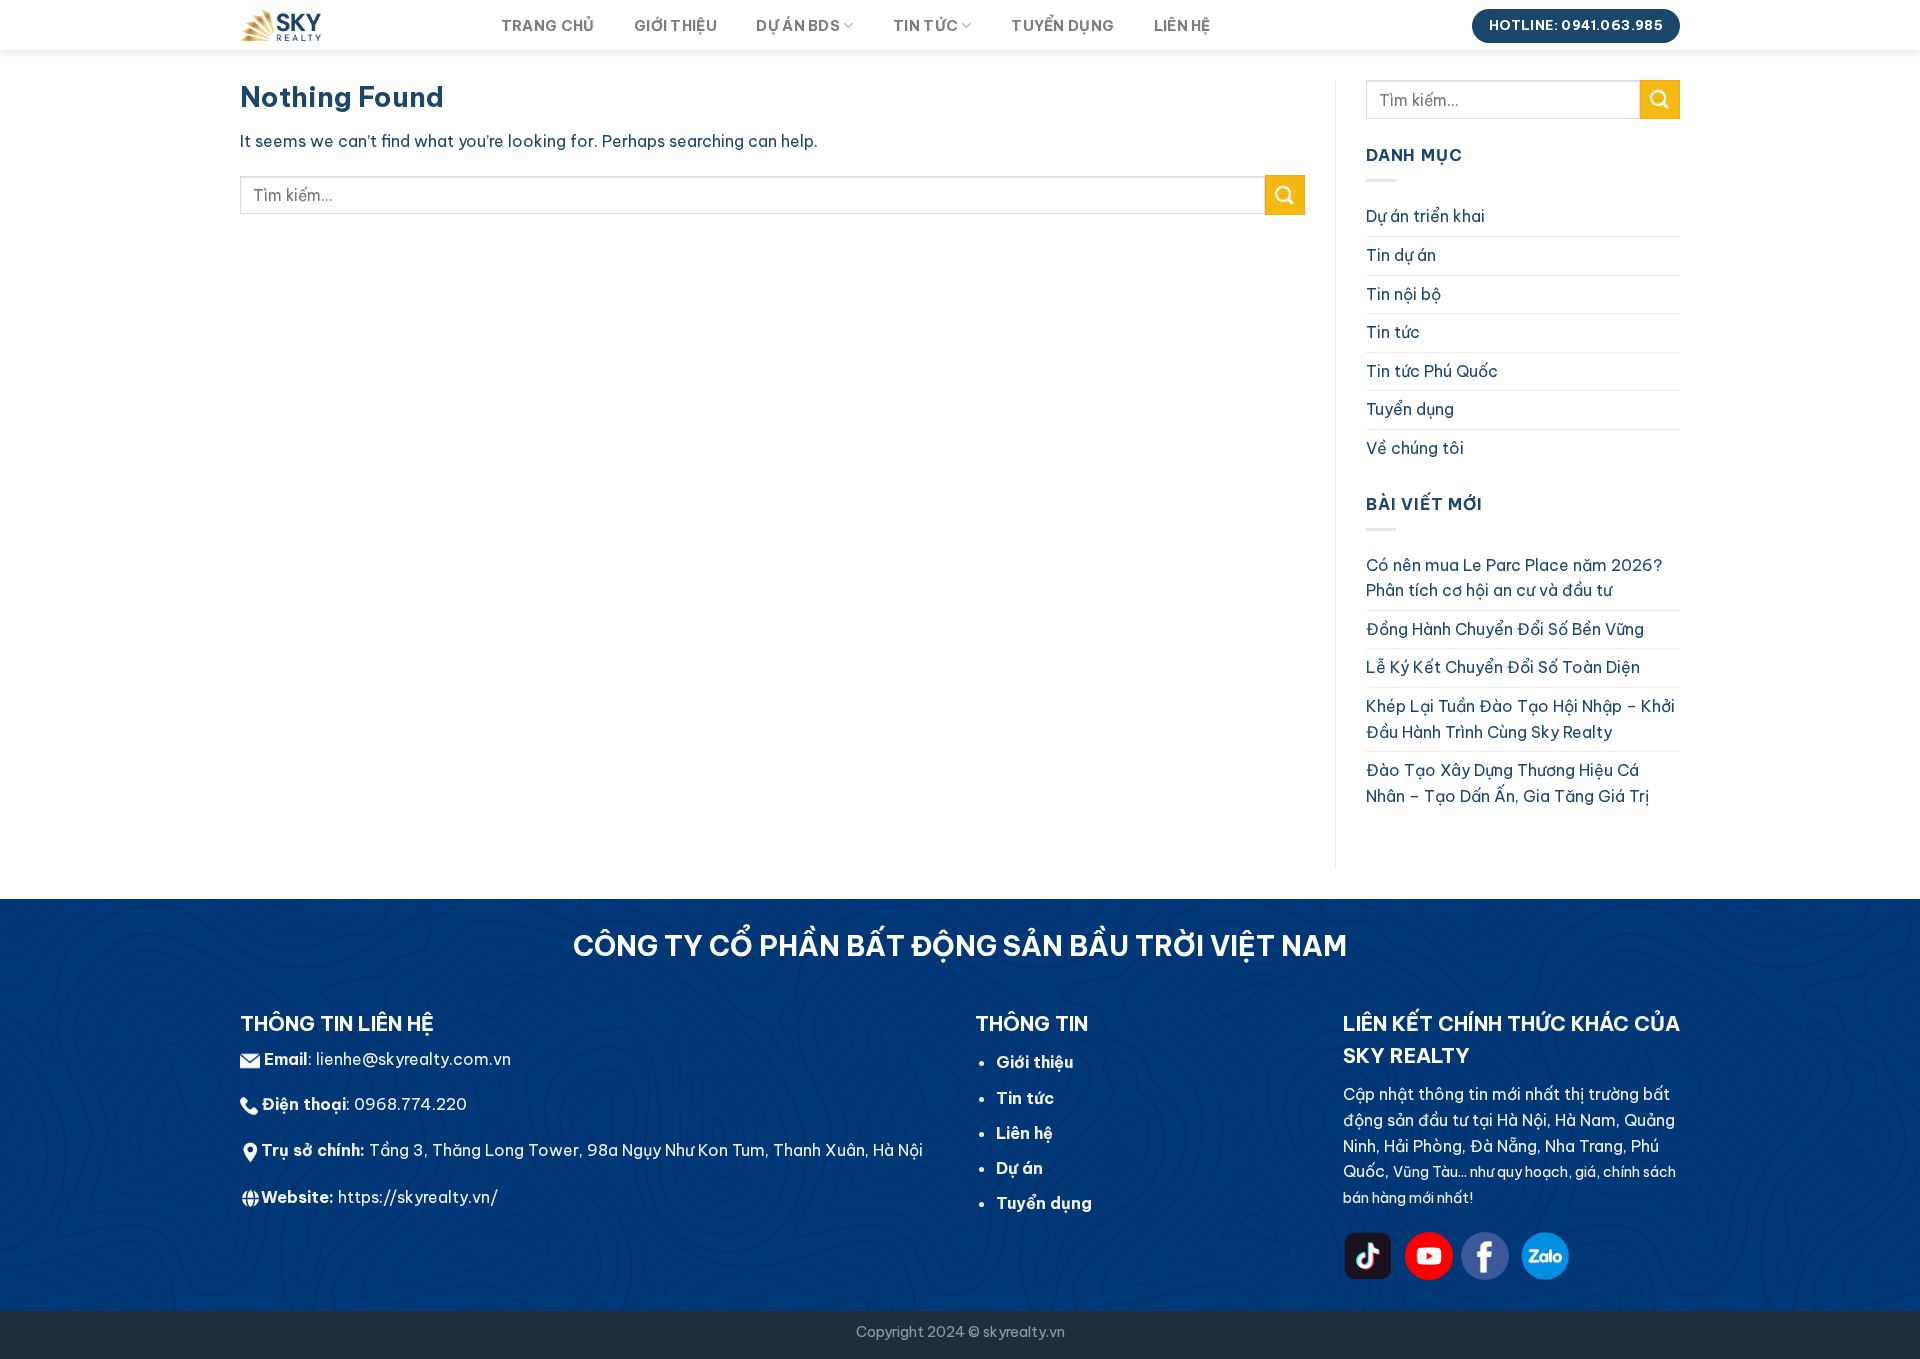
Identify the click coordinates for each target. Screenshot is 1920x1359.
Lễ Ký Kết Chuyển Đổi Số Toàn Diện (1503, 667)
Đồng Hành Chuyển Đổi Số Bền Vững (1505, 629)
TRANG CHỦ (548, 26)
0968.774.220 (410, 1104)
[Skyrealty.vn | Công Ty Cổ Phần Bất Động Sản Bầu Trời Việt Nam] (350, 25)
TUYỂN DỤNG (1062, 26)
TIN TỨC (925, 26)
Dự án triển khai (1425, 216)
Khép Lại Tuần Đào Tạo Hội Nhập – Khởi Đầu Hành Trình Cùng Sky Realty (1520, 719)
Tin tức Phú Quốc (1432, 371)
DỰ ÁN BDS (798, 26)
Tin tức (1393, 332)
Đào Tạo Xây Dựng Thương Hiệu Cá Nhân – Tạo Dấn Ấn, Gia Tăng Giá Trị (1507, 783)
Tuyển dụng (1410, 409)
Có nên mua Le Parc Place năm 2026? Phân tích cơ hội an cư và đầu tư (1514, 578)
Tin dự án (1401, 255)
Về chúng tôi (1415, 448)
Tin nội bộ (1403, 294)
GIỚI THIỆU (675, 26)
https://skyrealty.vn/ (418, 1197)
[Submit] (1285, 194)
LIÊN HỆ (1182, 26)
